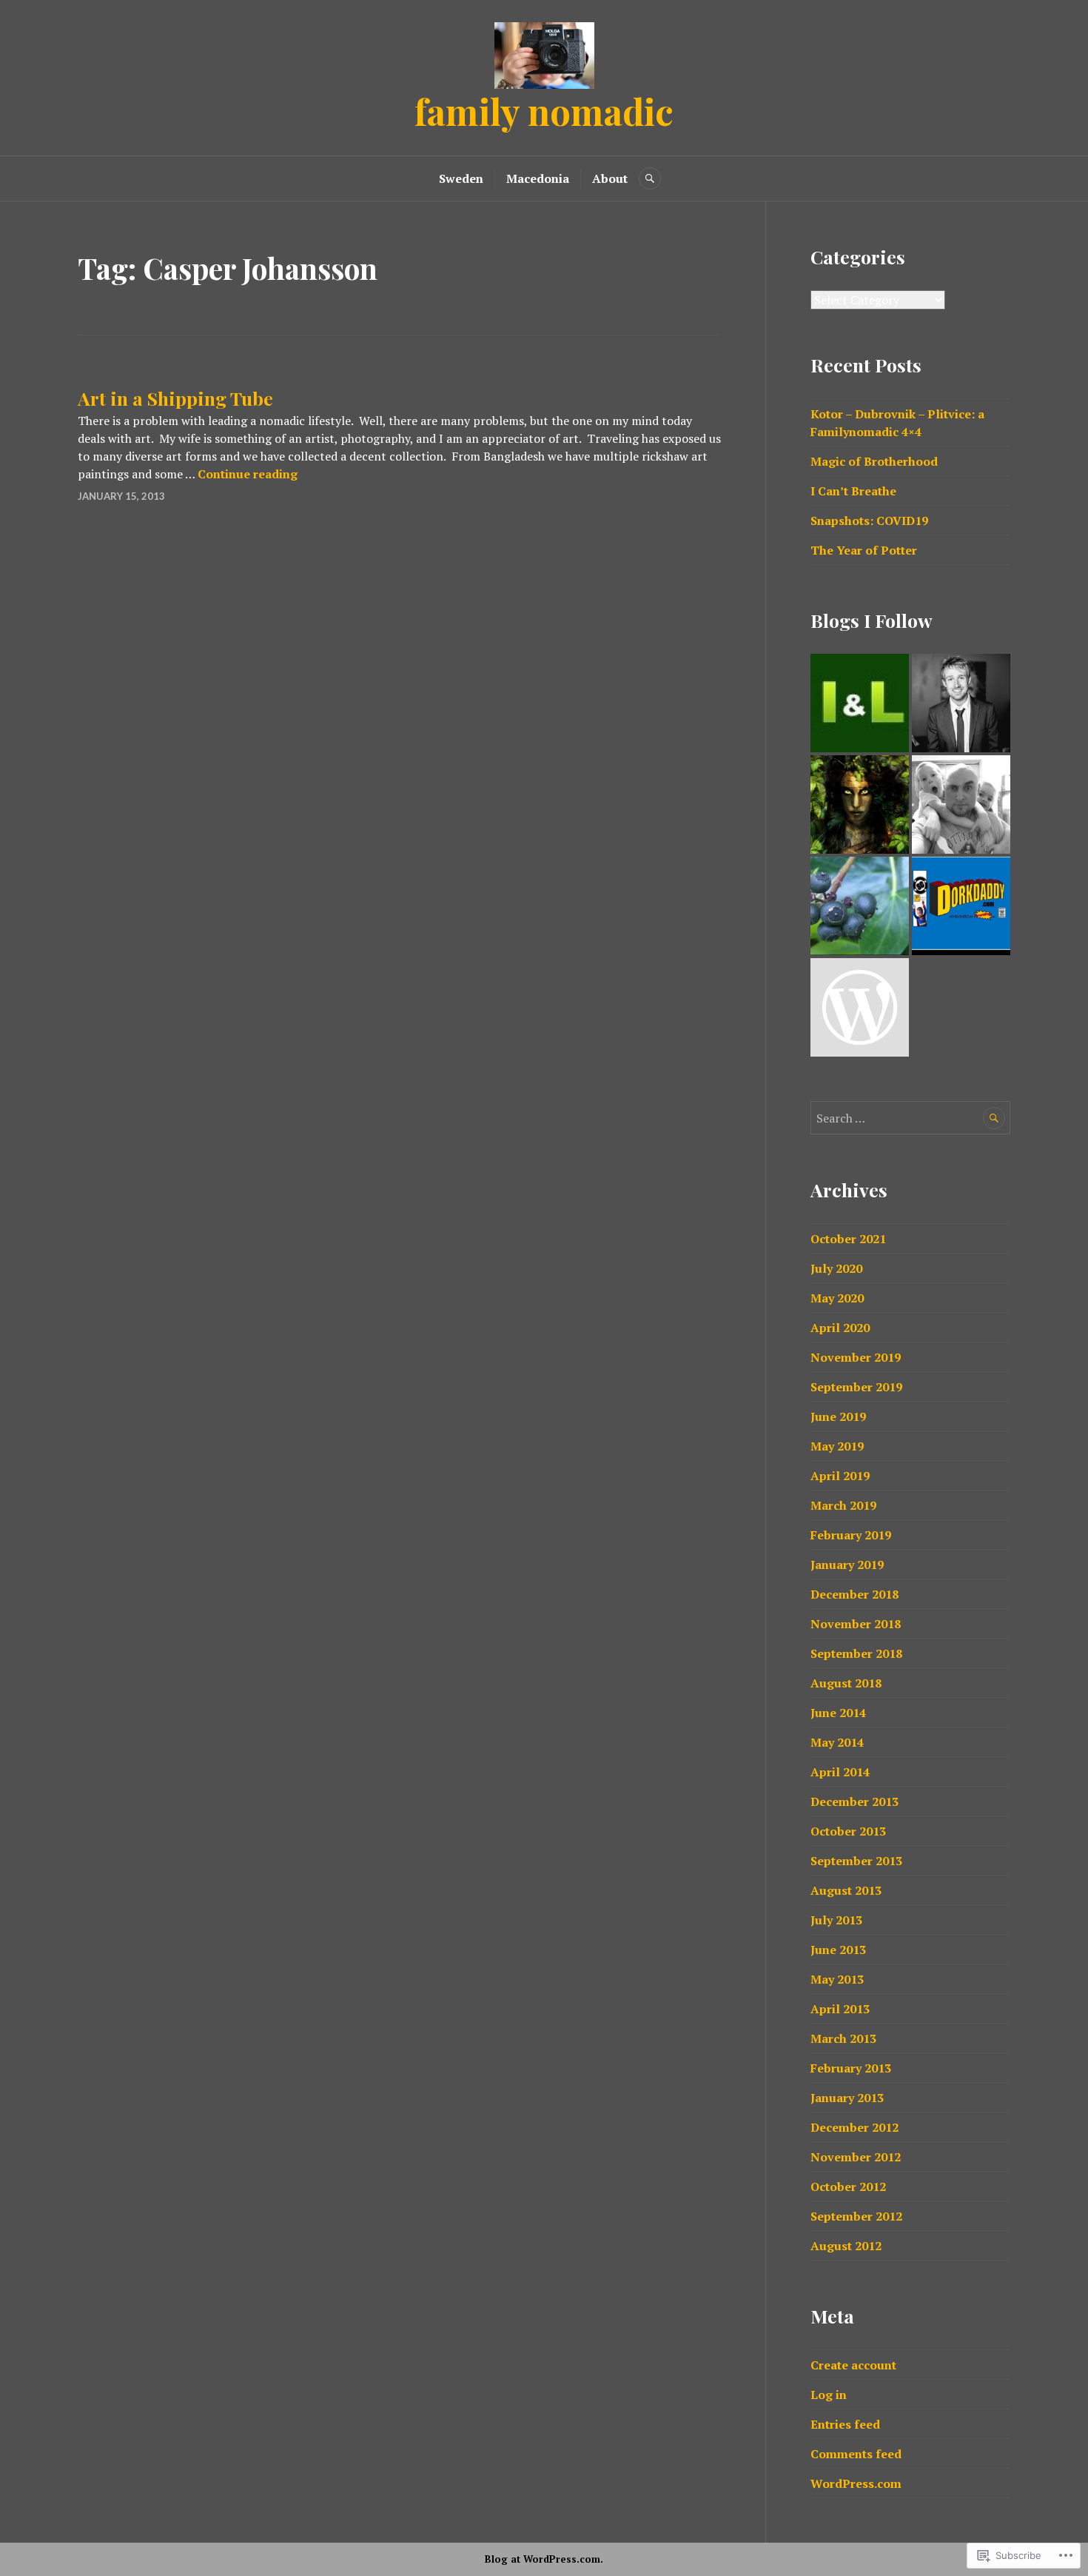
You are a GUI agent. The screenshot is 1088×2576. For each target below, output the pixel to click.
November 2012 (856, 2157)
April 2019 (840, 1476)
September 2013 (856, 1861)
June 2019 (838, 1416)
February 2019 (851, 1535)
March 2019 (843, 1505)
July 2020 (836, 1268)
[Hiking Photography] (961, 703)
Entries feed (845, 2424)
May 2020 (837, 1298)
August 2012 (846, 2246)
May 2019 (837, 1446)
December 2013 (854, 1801)
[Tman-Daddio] (961, 804)
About (610, 178)
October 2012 (848, 2187)
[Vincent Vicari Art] (860, 1007)
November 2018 (856, 1624)
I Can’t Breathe (853, 491)
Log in (829, 2395)
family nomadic (544, 111)
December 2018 (854, 1594)
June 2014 (838, 1713)
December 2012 (854, 2127)
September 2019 (856, 1387)
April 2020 (840, 1328)
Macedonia (538, 178)
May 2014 (837, 1742)
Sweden (461, 178)
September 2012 (856, 2216)
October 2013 (848, 1831)
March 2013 (843, 2038)
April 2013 (840, 2009)
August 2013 (846, 1890)
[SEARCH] (650, 178)
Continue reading (248, 474)
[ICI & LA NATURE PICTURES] (860, 703)
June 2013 (838, 1950)
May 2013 (837, 1979)
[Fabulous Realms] (860, 804)
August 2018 (846, 1683)
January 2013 (847, 2098)
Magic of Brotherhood (874, 461)
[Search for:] (910, 1118)
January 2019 (847, 1565)
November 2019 (856, 1357)
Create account (853, 2365)
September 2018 (856, 1653)
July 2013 (836, 1920)
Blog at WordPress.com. (544, 2559)
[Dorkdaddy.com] (961, 906)
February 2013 (851, 2068)
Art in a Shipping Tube (175, 398)
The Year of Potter (864, 550)
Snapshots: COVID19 (869, 521)
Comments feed (856, 2454)
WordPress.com (856, 2483)
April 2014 (840, 1772)
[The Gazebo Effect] (860, 906)
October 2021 (848, 1239)
